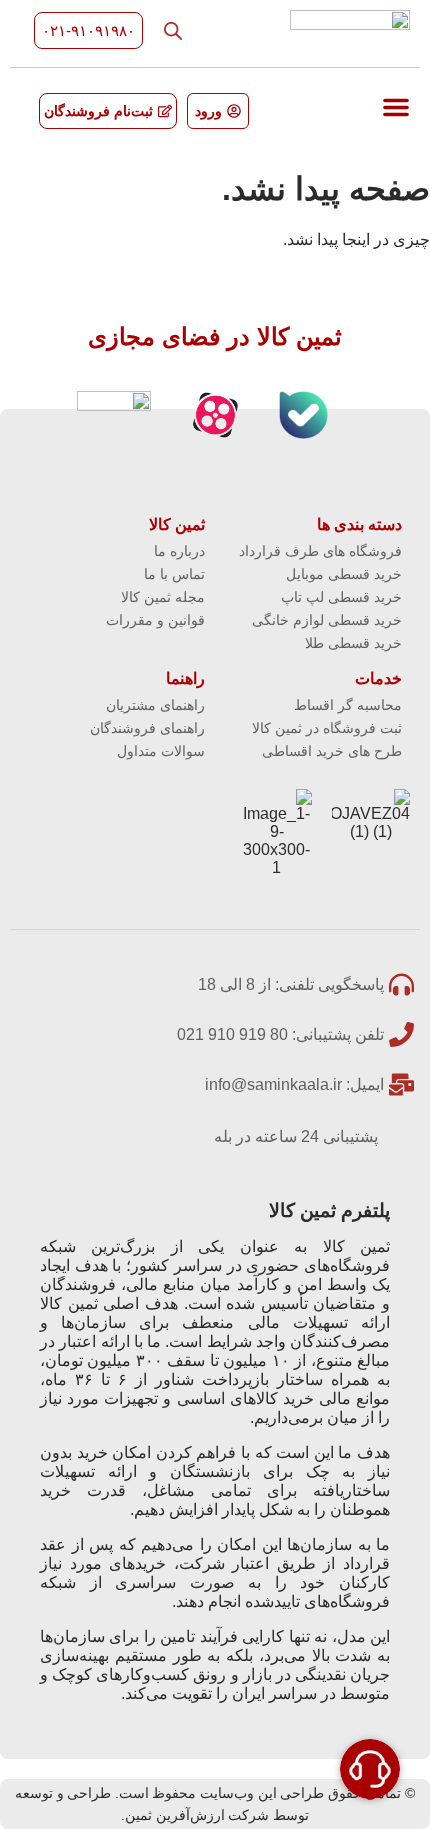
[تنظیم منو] (396, 107)
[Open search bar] (173, 31)
